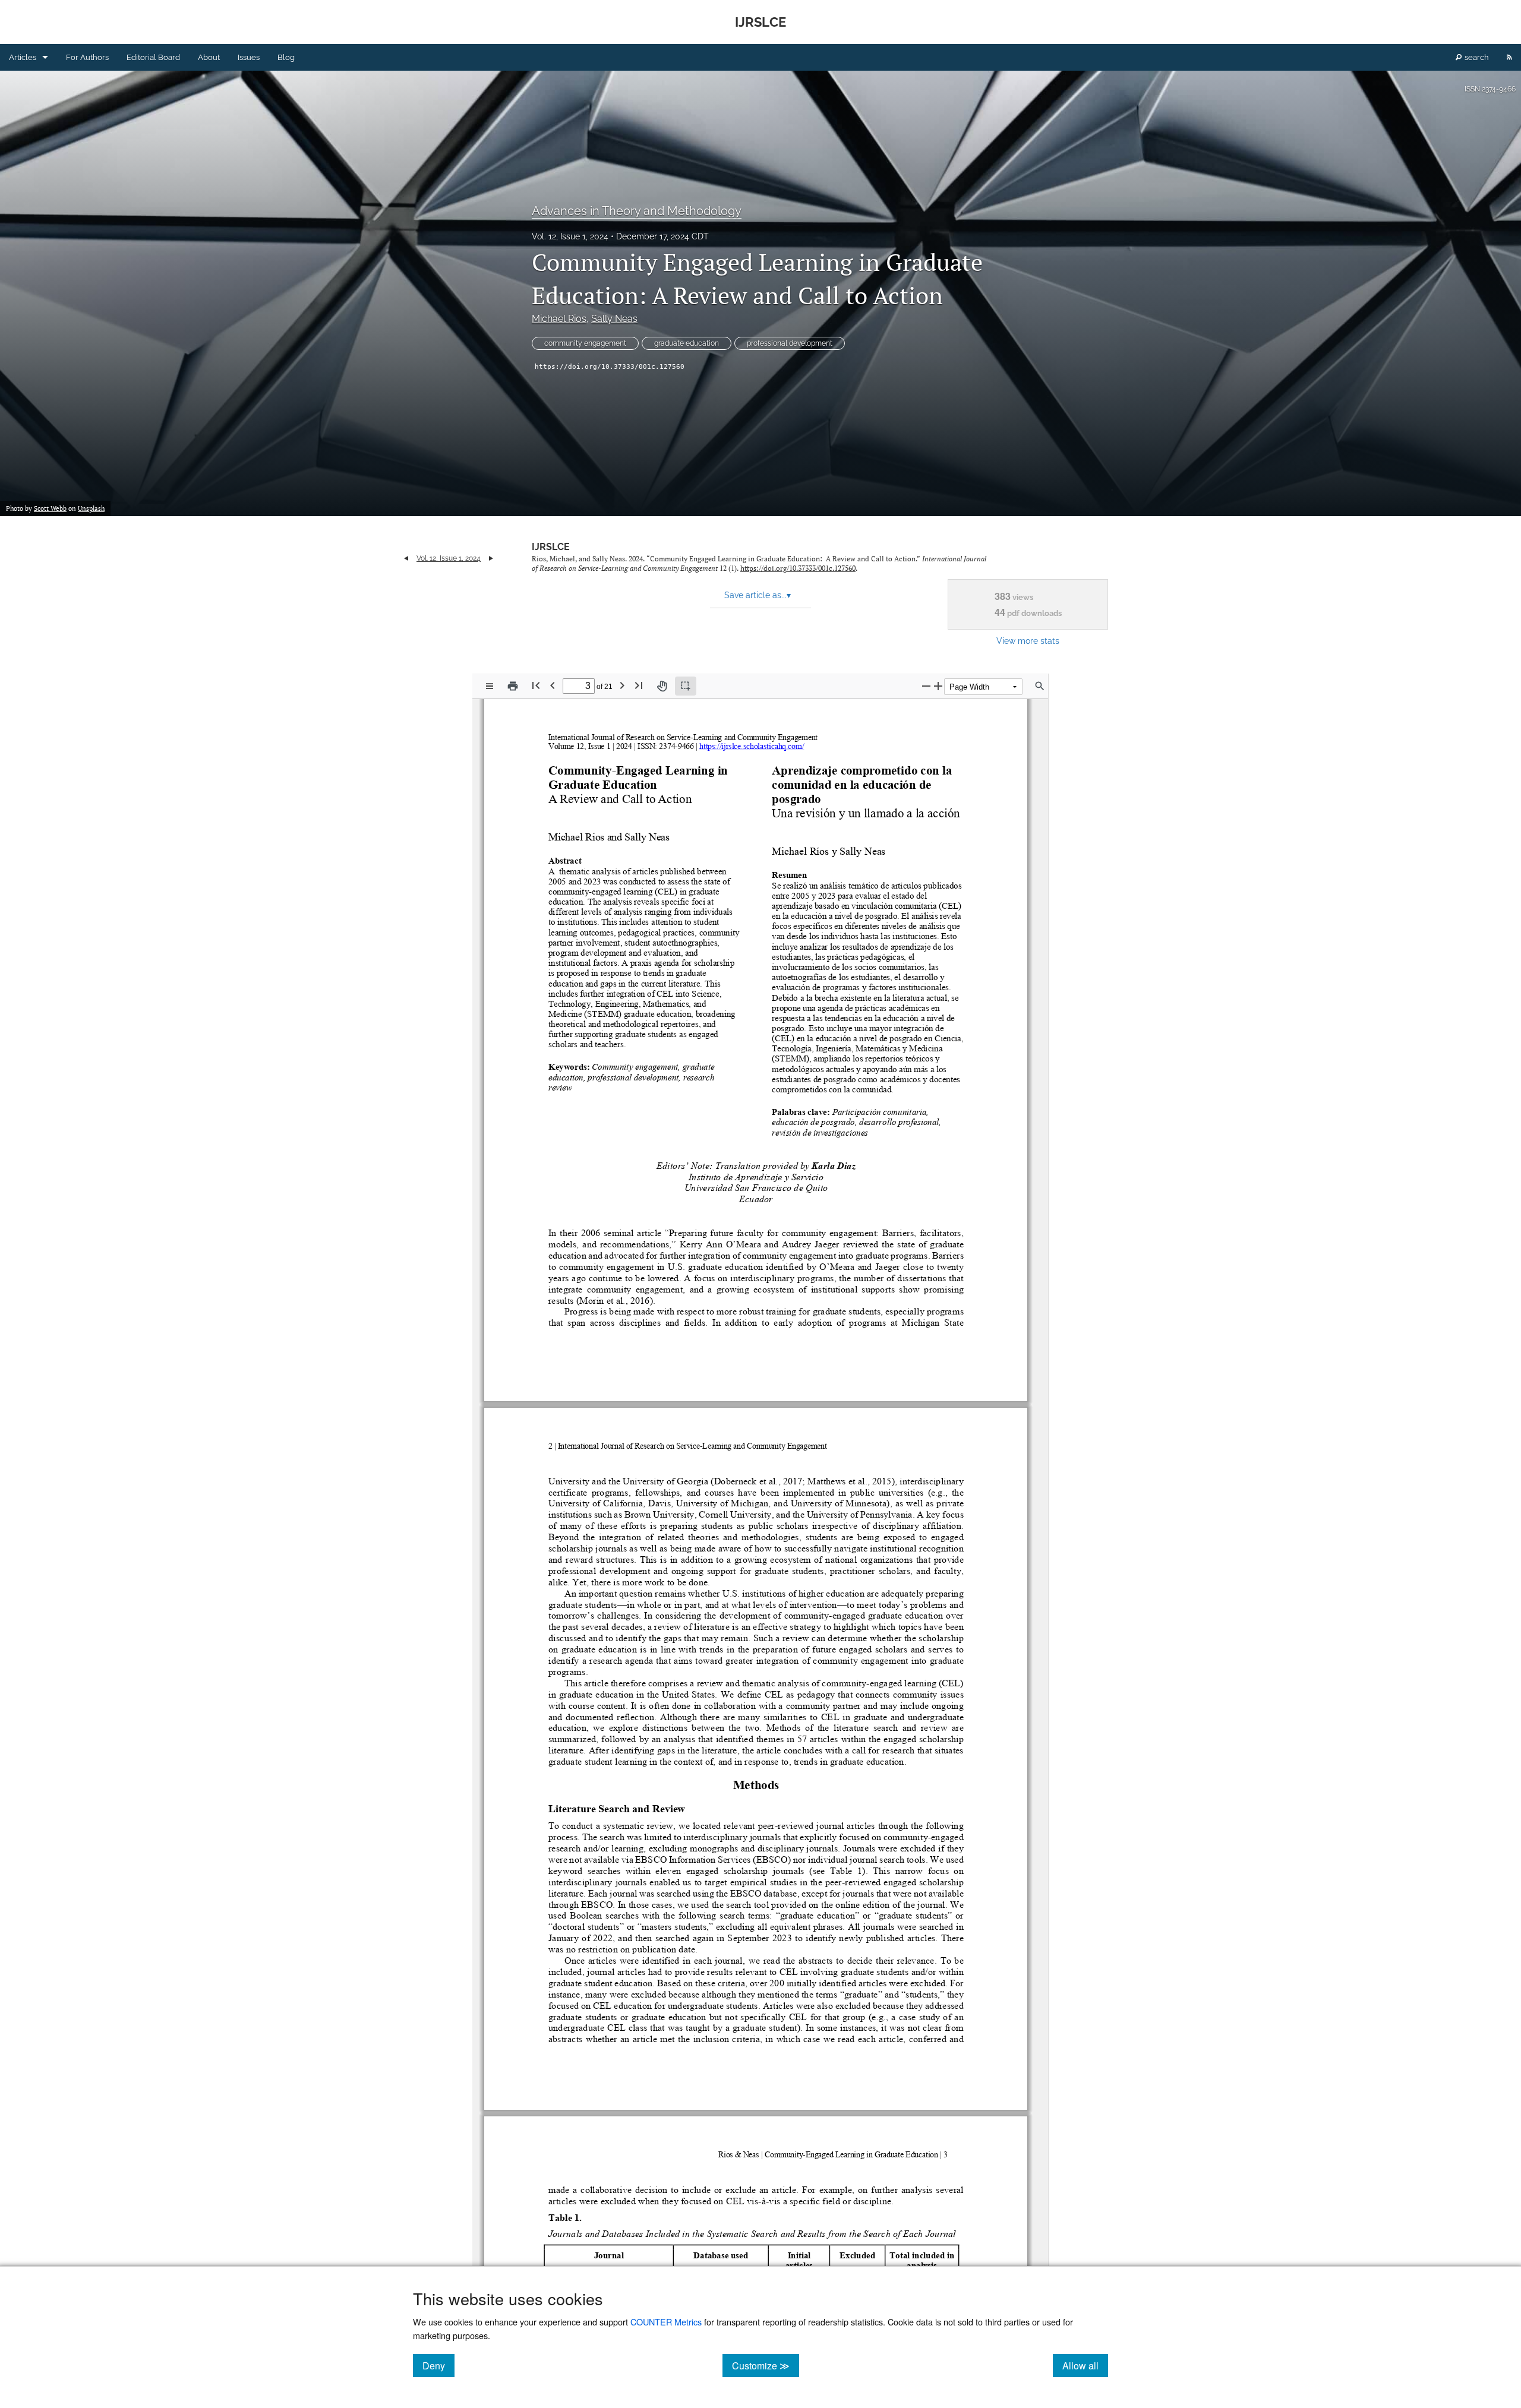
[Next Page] (622, 685)
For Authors (87, 57)
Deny (438, 2365)
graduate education (687, 343)
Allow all (1085, 2365)
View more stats (1028, 641)
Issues (249, 57)
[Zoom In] (938, 686)
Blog (286, 57)
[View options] (490, 686)
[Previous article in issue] (406, 558)
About (209, 57)
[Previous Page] (553, 685)
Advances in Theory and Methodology (637, 211)
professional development (790, 343)
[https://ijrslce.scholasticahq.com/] (752, 746)
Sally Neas (614, 319)
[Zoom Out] (926, 686)
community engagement (585, 343)
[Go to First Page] (536, 685)
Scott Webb (50, 508)
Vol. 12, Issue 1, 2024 (570, 236)
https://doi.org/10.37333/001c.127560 (610, 367)
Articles (23, 57)
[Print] (513, 686)
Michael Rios (559, 319)
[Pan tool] (662, 686)
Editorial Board (153, 57)
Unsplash (91, 508)
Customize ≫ (766, 2365)
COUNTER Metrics (666, 2322)
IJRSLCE (551, 547)
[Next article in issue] (491, 558)
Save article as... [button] (758, 595)
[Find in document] (1040, 686)
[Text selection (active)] (686, 686)
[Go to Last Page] (639, 685)
